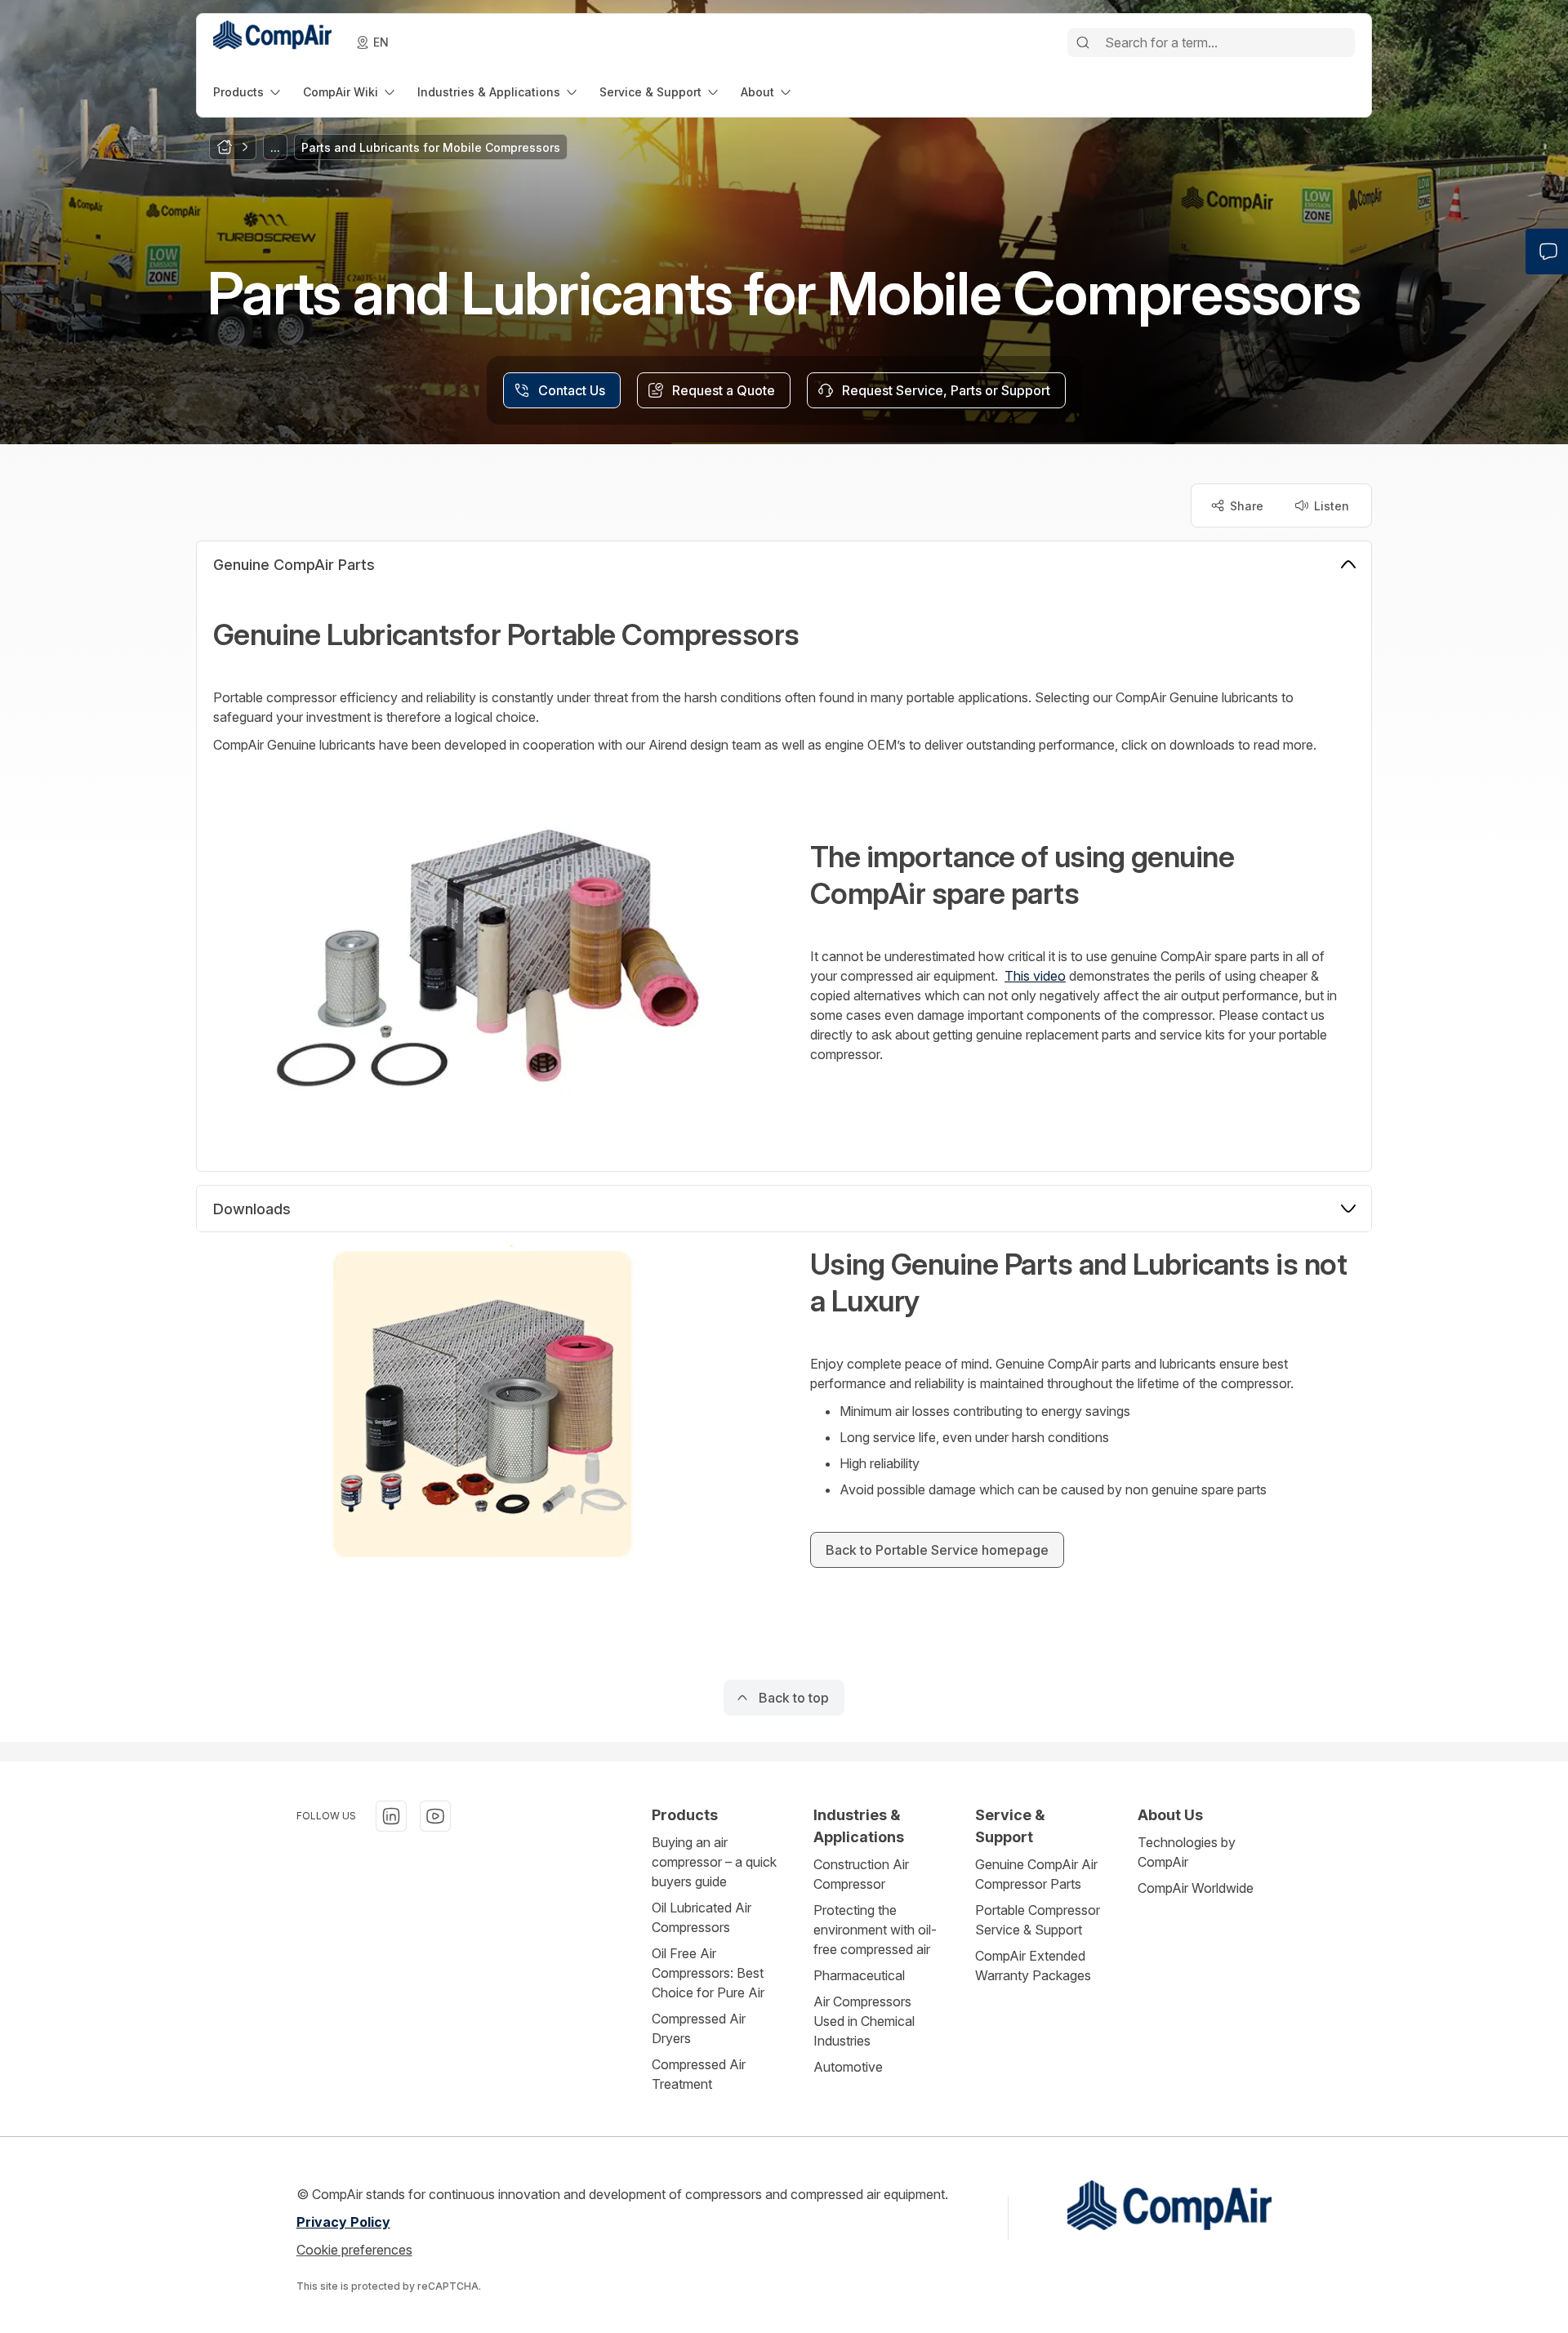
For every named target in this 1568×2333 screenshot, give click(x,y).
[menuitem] (248, 92)
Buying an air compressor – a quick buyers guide (714, 1862)
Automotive (848, 2067)
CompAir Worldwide (1196, 1888)
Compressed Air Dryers (699, 2028)
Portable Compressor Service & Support (1038, 1920)
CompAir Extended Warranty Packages (1033, 1966)
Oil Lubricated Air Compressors (702, 1917)
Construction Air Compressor (861, 1874)
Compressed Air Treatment (699, 2074)
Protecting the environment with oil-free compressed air (875, 1930)
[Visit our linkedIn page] (391, 1816)
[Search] (1083, 42)
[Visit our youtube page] (435, 1816)
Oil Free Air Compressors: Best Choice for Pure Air (708, 1973)
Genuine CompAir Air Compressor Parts (1036, 1874)
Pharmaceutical (859, 1975)
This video (1035, 976)
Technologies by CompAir (1187, 1852)
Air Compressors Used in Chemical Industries (864, 2021)
